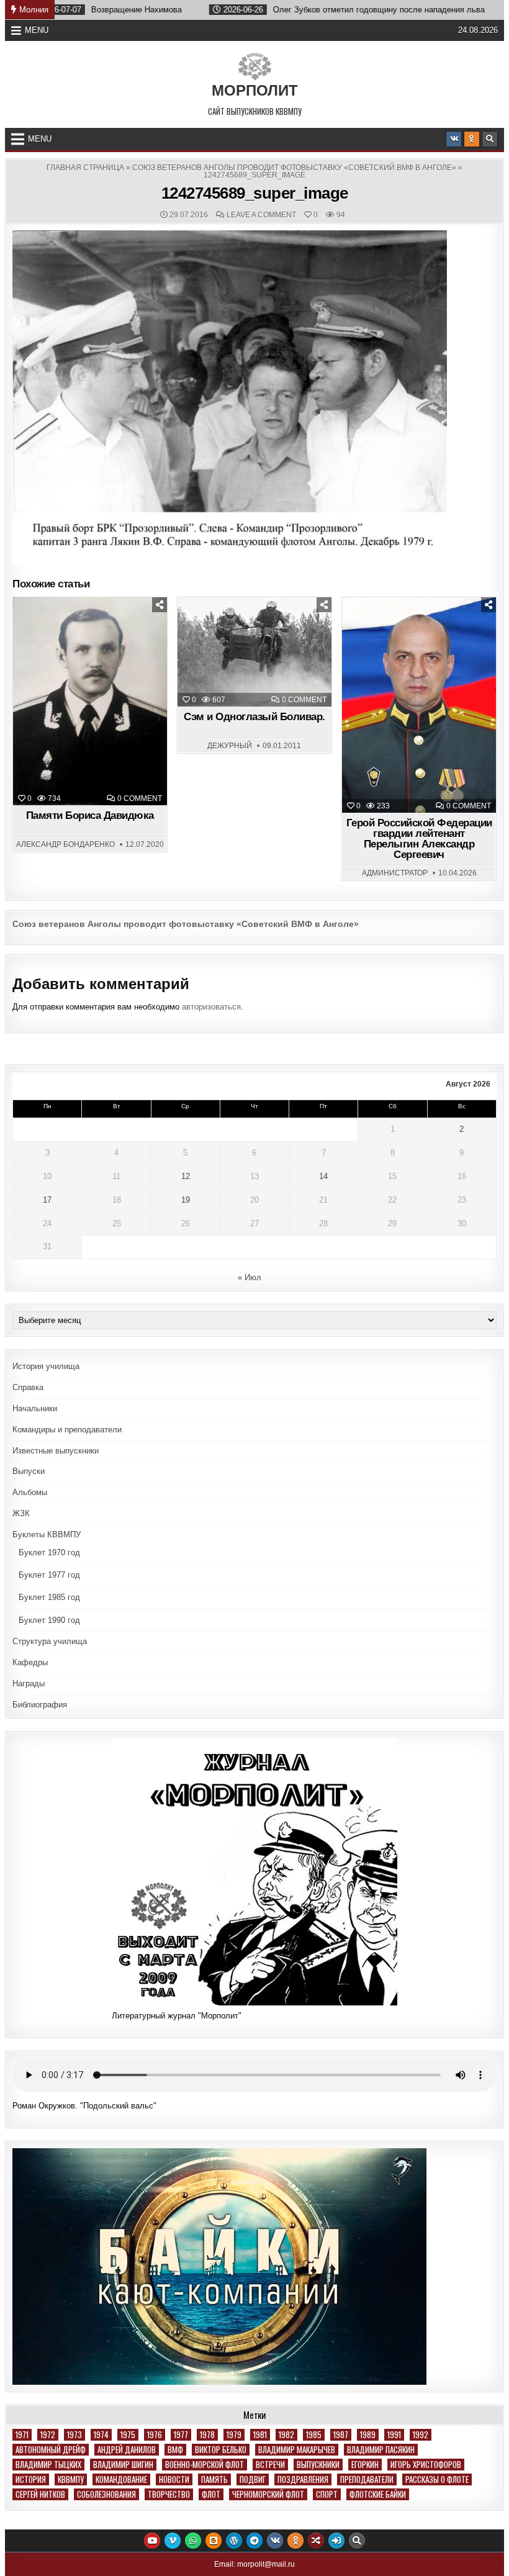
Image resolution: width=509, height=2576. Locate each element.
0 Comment (140, 798)
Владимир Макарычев (297, 2450)
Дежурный (230, 746)
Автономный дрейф (51, 2450)
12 (186, 1176)
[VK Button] (454, 139)
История (31, 2479)
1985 (314, 2435)
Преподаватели (367, 2479)
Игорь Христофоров (426, 2465)
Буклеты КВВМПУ (47, 1534)
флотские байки (378, 2494)
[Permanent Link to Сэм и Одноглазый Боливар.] (254, 652)
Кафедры (30, 1662)
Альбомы (30, 1492)
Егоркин (365, 2465)
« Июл (250, 1277)
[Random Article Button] (316, 2541)
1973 (74, 2435)
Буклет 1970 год (49, 1552)
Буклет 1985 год (49, 1597)
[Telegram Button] (254, 2541)
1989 (368, 2435)
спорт (327, 2494)
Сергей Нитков (40, 2494)
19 (186, 1200)
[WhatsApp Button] (193, 2541)
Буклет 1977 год (49, 1575)
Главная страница (85, 168)
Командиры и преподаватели (67, 1430)
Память (96, 628)
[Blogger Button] (214, 2541)
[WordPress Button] (234, 2541)
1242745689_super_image (255, 193)
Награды (29, 1683)
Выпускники (318, 2465)
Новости (174, 2479)
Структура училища (50, 1641)
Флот (211, 2494)
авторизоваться (211, 1007)
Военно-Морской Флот (205, 2465)
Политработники (424, 628)
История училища (46, 1366)
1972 (48, 2435)
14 (323, 1176)
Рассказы (284, 628)
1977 (181, 2435)
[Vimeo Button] (173, 2541)
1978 (207, 2435)
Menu (37, 30)
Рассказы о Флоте (437, 2479)
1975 (128, 2435)
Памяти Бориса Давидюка (90, 816)
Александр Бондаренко (65, 844)
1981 (260, 2435)
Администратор (395, 873)
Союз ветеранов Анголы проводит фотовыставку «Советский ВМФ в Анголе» (294, 168)
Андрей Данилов (127, 2450)
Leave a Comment (261, 215)
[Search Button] (490, 139)
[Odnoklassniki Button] (472, 139)
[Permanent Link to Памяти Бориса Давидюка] (90, 701)
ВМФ (175, 2450)
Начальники (35, 1408)
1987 (341, 2435)
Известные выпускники (56, 1451)
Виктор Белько (221, 2450)
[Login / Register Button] (336, 2541)
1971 (22, 2435)
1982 (286, 2435)
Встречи (270, 2465)
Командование (121, 2479)
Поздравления (303, 2479)
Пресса (231, 628)
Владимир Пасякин (381, 2450)
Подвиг (253, 2479)
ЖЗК (21, 1513)
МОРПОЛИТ (255, 90)
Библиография (40, 1705)
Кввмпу (71, 2479)
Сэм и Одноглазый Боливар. (254, 717)
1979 (234, 2435)
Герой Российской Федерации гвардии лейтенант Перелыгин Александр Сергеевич (419, 839)
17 (47, 1200)
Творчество (169, 2494)
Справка (28, 1387)
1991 (394, 2435)
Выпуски (29, 1471)
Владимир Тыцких (48, 2465)
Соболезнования (106, 2494)
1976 (155, 2435)
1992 (421, 2435)
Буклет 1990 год (49, 1620)
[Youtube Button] (152, 2541)
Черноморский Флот (268, 2494)
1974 (101, 2435)
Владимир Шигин (123, 2465)
